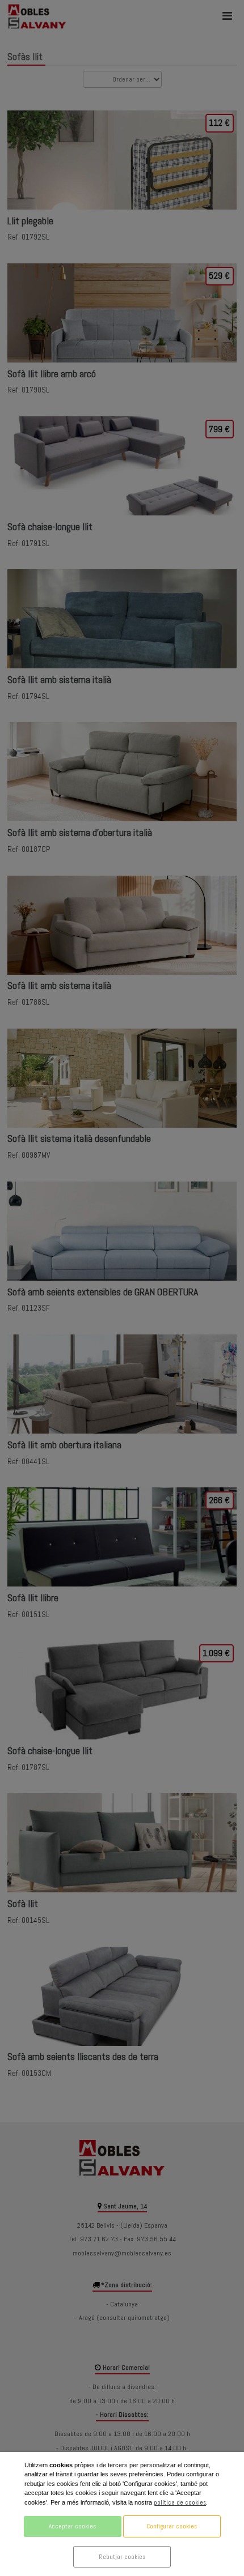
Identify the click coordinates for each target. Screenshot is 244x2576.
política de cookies (180, 2502)
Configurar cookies (172, 2526)
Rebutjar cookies (122, 2557)
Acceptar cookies (72, 2526)
